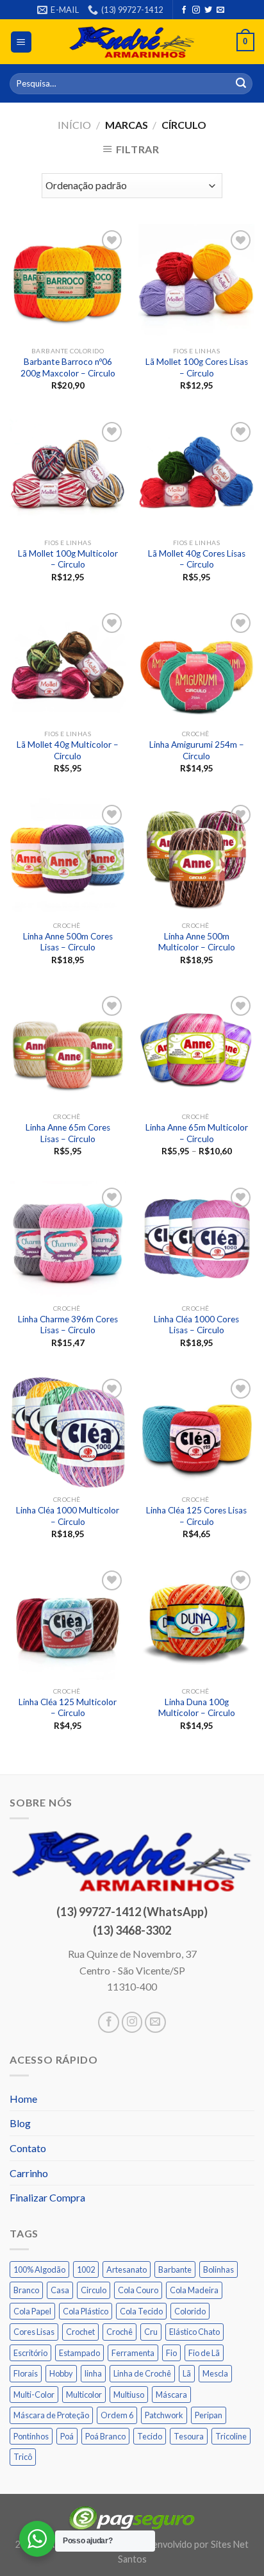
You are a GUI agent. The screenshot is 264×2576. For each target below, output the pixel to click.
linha (93, 2373)
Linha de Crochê (142, 2373)
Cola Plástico (86, 2311)
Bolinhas (219, 2269)
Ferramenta (133, 2353)
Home (23, 2099)
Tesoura (189, 2436)
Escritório (30, 2353)
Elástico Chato (194, 2332)
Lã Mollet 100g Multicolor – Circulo (68, 559)
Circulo (94, 2290)
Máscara (171, 2395)
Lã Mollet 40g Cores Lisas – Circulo (197, 559)
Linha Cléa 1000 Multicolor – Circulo (68, 1516)
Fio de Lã (204, 2353)
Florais (26, 2373)
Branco (26, 2290)
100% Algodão (39, 2269)
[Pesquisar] (241, 84)
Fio (171, 2353)
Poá (67, 2436)
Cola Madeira (194, 2290)
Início (74, 125)
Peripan (209, 2415)
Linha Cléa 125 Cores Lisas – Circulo (196, 1516)
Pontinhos (31, 2436)
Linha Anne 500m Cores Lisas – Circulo (68, 942)
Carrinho (29, 2173)
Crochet (80, 2332)
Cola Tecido (141, 2311)
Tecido (150, 2436)
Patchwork (164, 2415)
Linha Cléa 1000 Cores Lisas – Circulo (196, 1325)
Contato (28, 2148)
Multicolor (84, 2395)
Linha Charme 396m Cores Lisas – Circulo (68, 1325)
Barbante (175, 2269)
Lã (187, 2373)
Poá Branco (105, 2436)
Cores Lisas (34, 2332)
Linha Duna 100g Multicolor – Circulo (197, 1708)
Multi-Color (34, 2395)
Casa (60, 2290)
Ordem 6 (117, 2415)
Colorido (190, 2311)
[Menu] (21, 42)
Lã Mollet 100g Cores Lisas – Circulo (197, 367)
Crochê (120, 2332)
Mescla (215, 2373)
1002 (86, 2269)
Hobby (61, 2373)
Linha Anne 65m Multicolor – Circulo (197, 1133)
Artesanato (127, 2269)
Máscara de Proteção (51, 2415)
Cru (151, 2332)
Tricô (23, 2457)
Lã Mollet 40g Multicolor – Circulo (68, 750)
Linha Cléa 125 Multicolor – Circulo (68, 1708)
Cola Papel (32, 2311)
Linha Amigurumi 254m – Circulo (197, 750)
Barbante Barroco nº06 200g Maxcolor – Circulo (68, 367)
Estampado (79, 2353)
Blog (20, 2123)
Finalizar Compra (47, 2197)
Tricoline (231, 2436)
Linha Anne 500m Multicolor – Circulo (197, 942)
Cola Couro (138, 2290)
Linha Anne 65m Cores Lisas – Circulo (68, 1133)
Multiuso (129, 2395)
